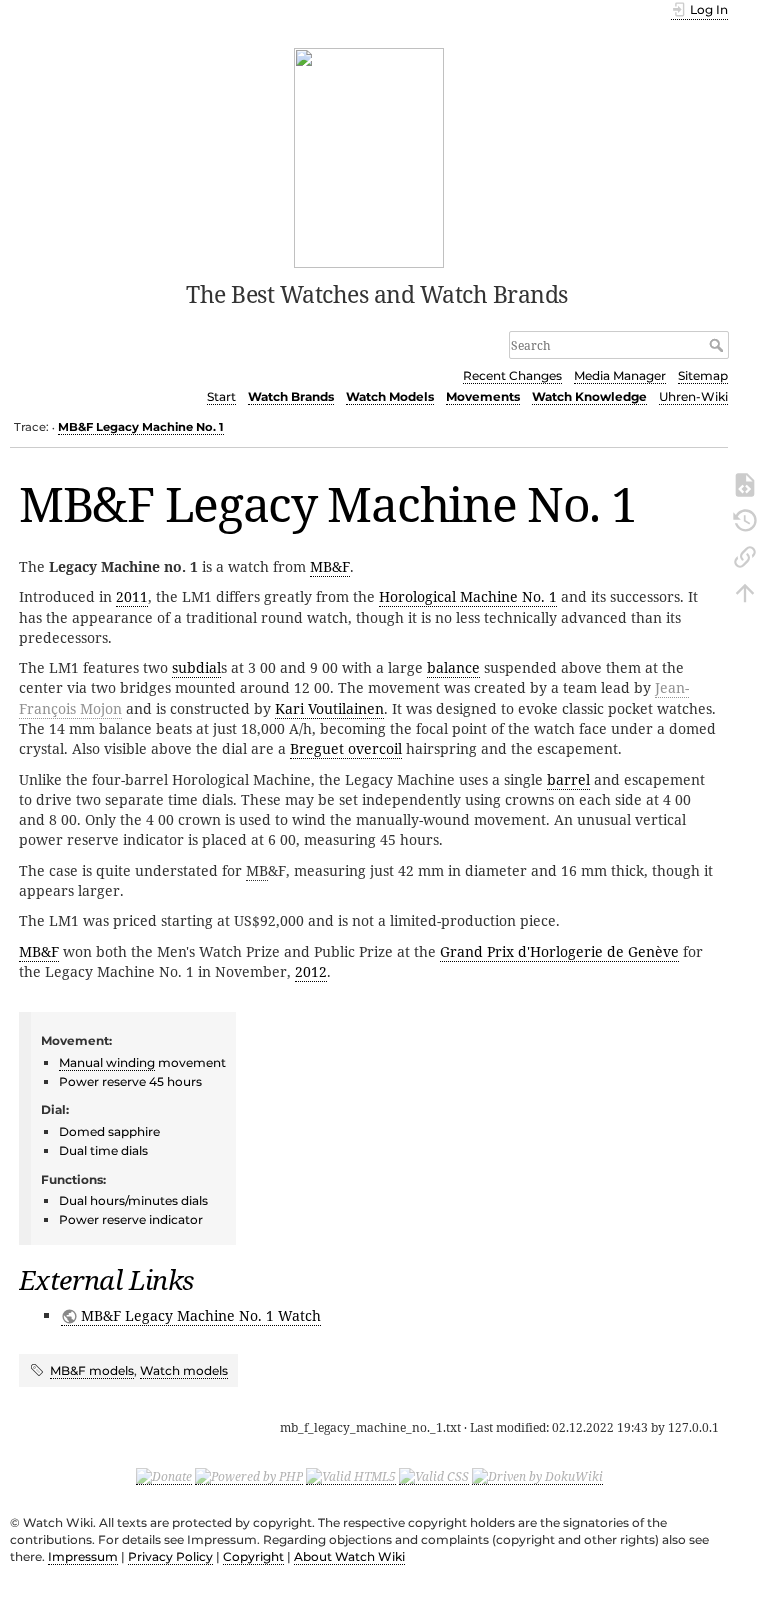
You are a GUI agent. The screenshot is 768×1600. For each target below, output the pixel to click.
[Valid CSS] (434, 1476)
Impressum (83, 1556)
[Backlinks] (745, 555)
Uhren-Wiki (693, 396)
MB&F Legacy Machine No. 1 (141, 427)
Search (718, 345)
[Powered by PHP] (249, 1476)
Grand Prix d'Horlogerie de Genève (559, 951)
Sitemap (703, 375)
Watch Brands (291, 396)
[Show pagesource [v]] (745, 483)
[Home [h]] (369, 156)
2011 (132, 596)
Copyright (253, 1556)
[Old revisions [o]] (745, 519)
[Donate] (164, 1476)
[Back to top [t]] (745, 591)
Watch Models (390, 396)
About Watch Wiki (349, 1556)
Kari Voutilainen (329, 708)
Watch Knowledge (589, 396)
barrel (568, 779)
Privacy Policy (170, 1556)
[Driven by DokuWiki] (537, 1476)
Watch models (184, 1370)
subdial (196, 667)
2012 (311, 971)
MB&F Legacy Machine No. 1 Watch (201, 1315)
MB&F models (92, 1370)
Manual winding (107, 1062)
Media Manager (620, 375)
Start (221, 396)
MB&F (330, 566)
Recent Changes (512, 375)
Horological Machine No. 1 (468, 596)
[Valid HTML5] (351, 1476)
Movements (483, 396)
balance (453, 667)
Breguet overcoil (346, 748)
